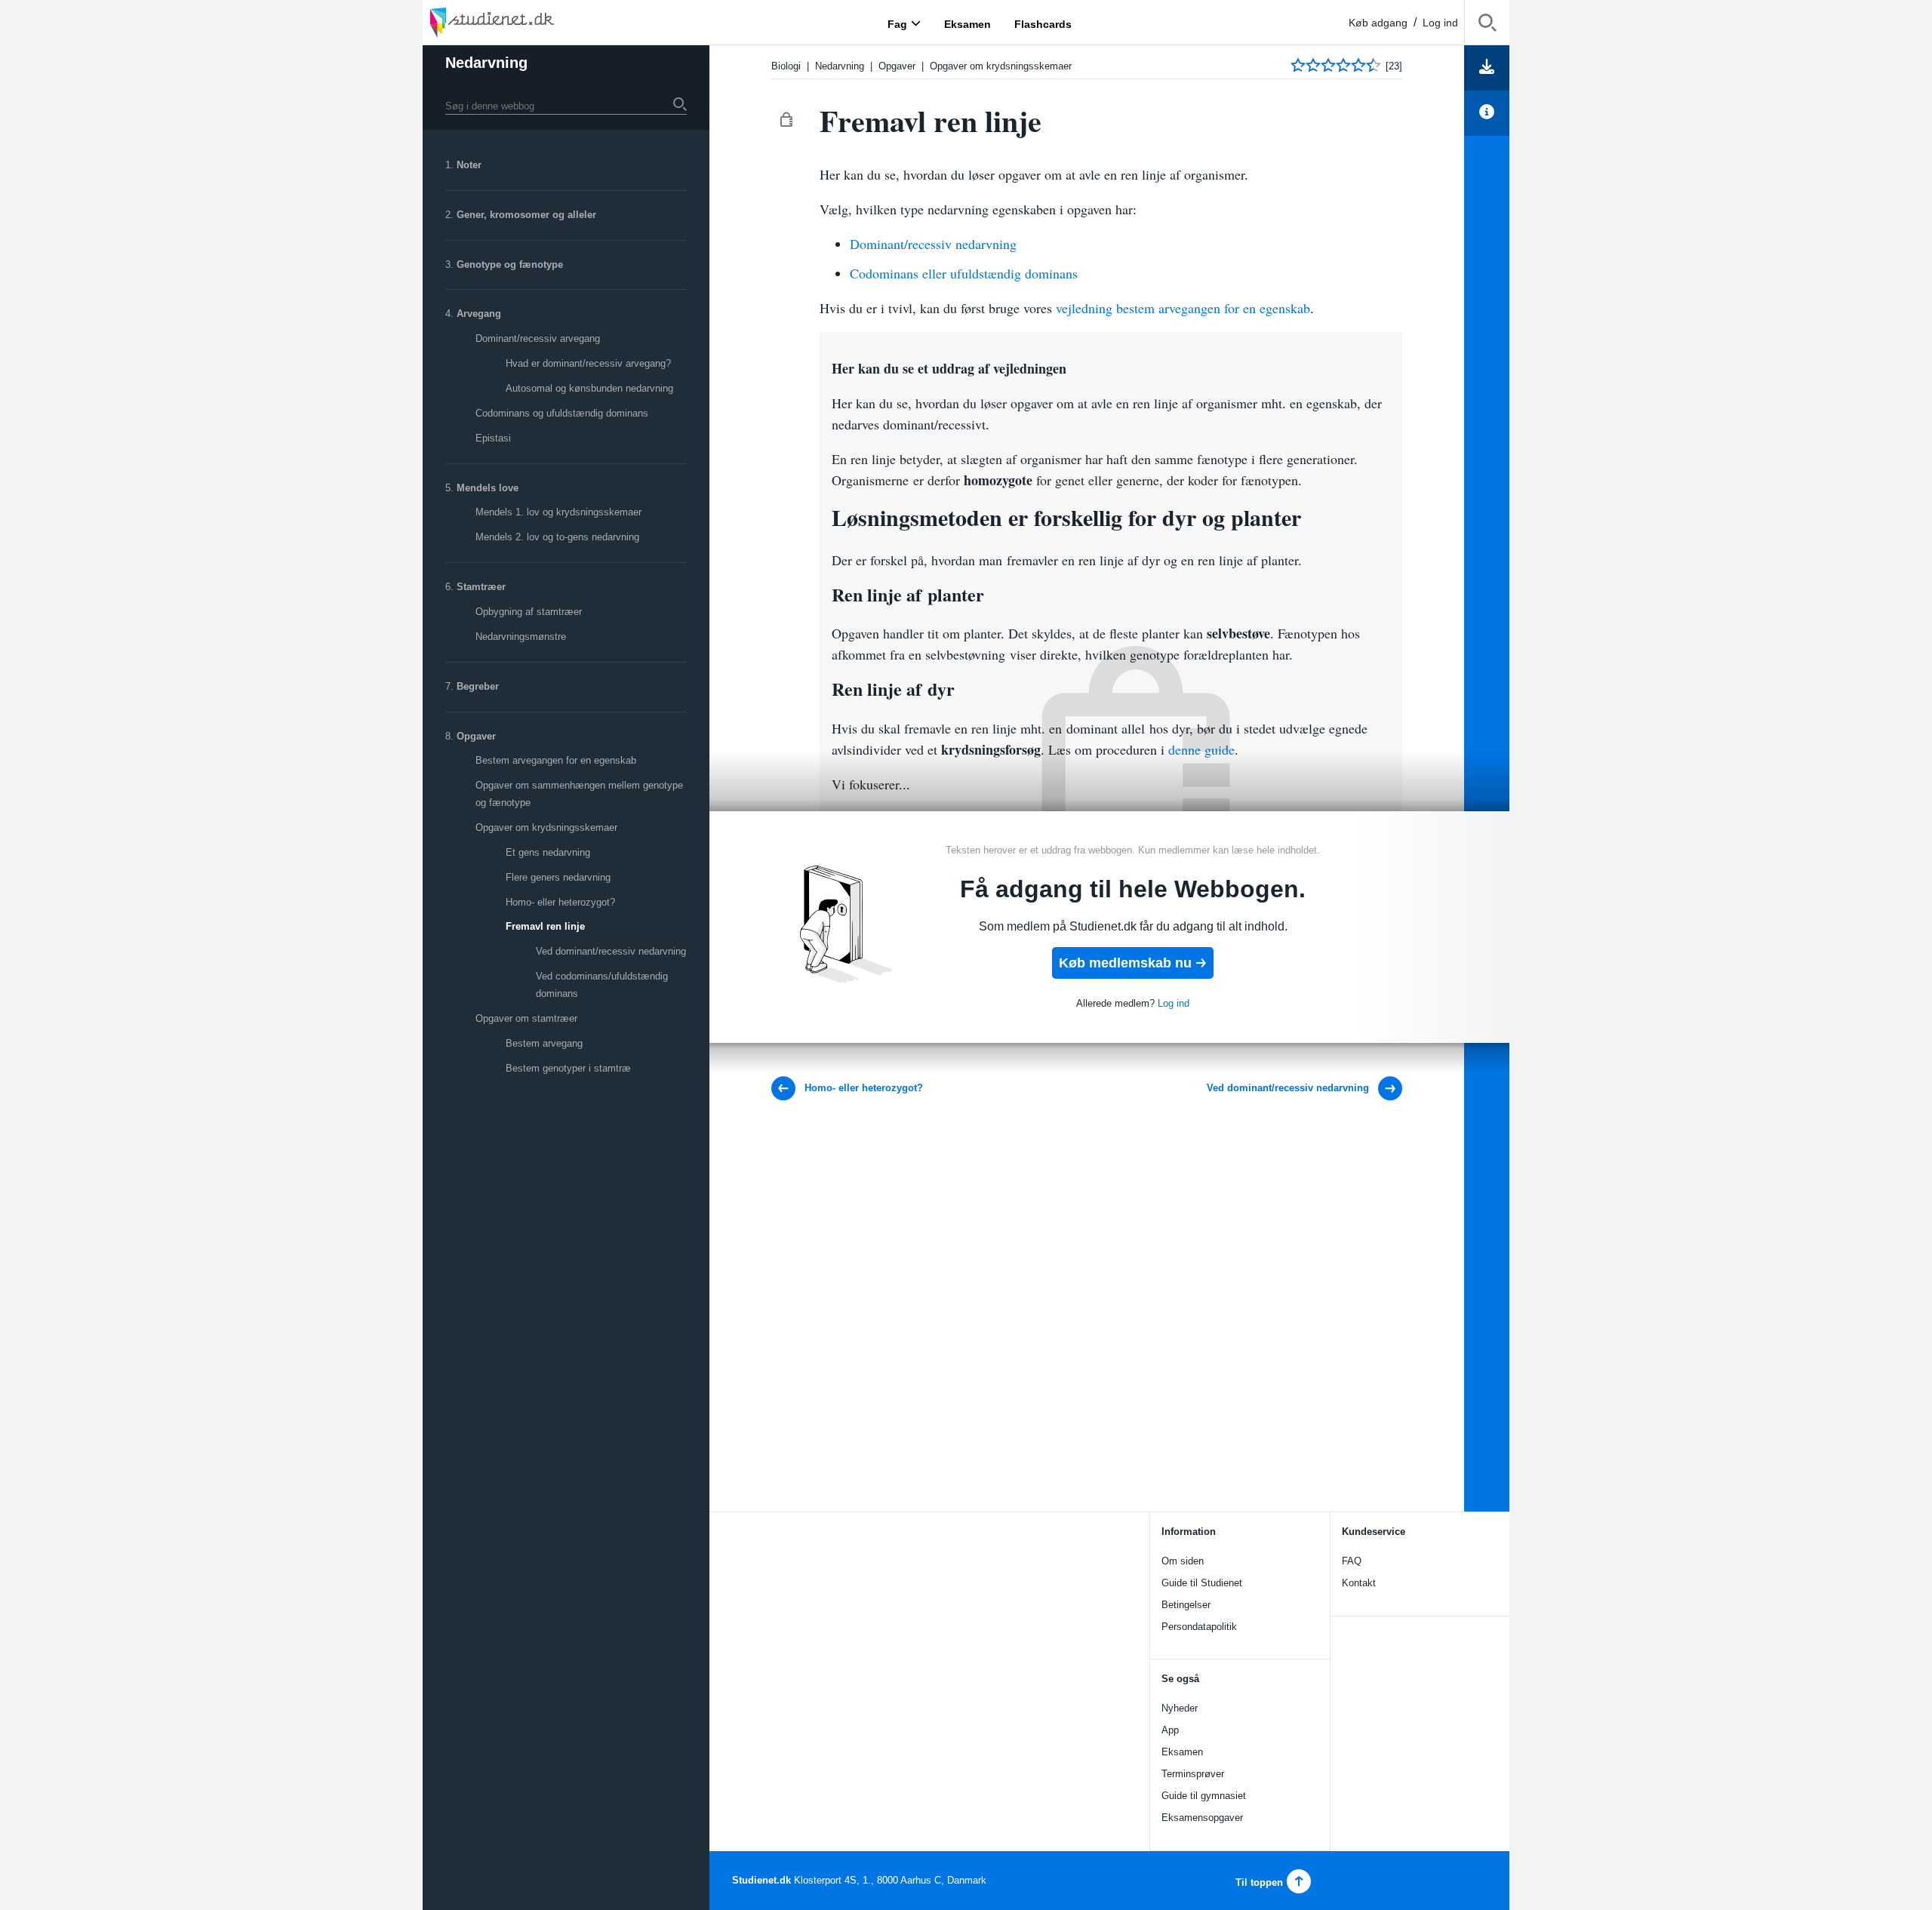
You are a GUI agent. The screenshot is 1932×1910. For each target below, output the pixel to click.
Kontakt (1359, 1583)
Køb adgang (1378, 23)
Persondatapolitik (1199, 1627)
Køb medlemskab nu (1125, 963)
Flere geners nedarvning (558, 877)
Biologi (786, 66)
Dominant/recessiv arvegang (538, 338)
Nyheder (1180, 1708)
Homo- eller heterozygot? (560, 902)
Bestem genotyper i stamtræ (568, 1068)
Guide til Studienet (1202, 1583)
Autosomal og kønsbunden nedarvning (589, 388)
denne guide (1201, 749)
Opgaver (476, 736)
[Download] (1487, 68)
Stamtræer (481, 587)
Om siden (1183, 1561)
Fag (897, 23)
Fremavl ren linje (545, 926)
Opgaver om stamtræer (526, 1018)
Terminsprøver (1193, 1774)
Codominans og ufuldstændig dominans (562, 413)
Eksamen (1182, 1752)
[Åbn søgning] (1487, 25)
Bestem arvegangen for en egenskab (556, 760)
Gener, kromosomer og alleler (526, 215)
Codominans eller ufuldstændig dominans (964, 273)
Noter (469, 165)
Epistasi (493, 438)
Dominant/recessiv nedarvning (933, 244)
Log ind (1440, 23)
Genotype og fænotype (510, 265)
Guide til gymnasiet (1204, 1796)
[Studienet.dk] (528, 22)
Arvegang (479, 314)
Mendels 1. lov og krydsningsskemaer (558, 512)
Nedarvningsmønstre (521, 637)
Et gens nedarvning (548, 852)
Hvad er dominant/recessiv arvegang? (588, 363)
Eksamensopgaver (1202, 1818)
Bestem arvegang (544, 1043)
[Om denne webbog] (1487, 113)
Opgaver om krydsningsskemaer (546, 827)
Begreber (478, 686)
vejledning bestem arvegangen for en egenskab (1183, 308)
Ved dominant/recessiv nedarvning (611, 951)
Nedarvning (486, 63)
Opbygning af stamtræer (529, 612)
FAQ (1352, 1561)
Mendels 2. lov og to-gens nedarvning (557, 537)
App (1170, 1730)
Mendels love (488, 488)
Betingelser (1186, 1605)
